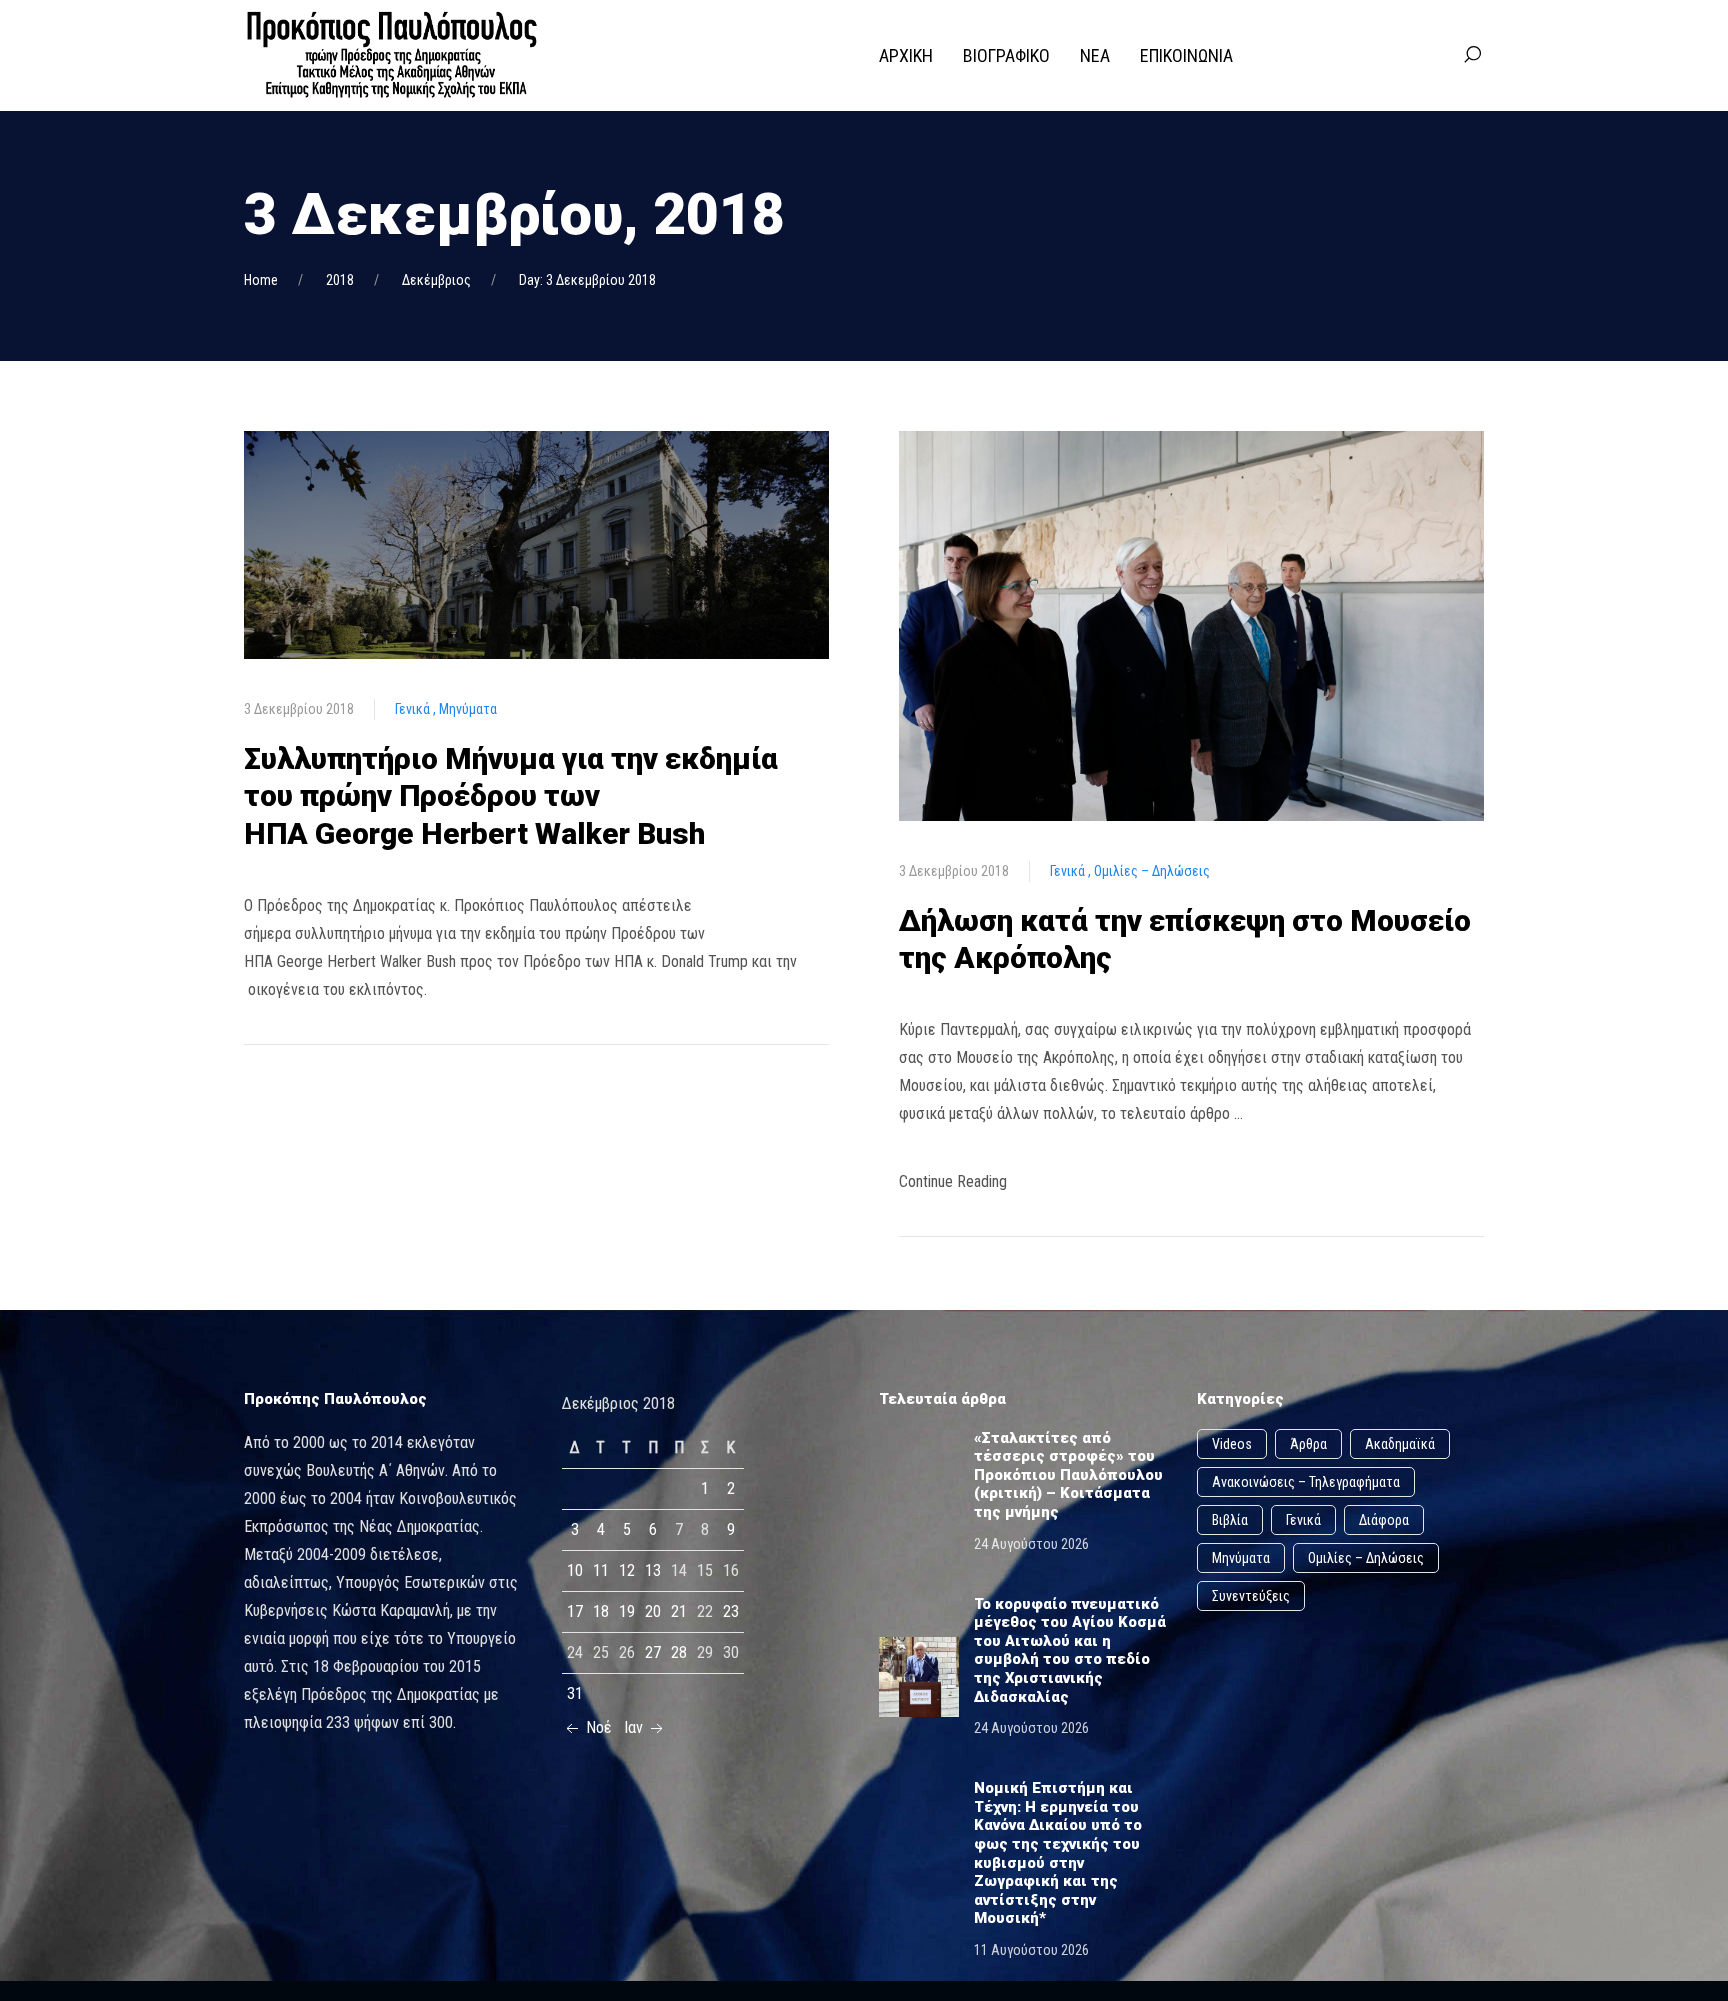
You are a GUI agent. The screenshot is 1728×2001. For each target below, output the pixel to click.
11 (601, 1570)
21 (679, 1611)
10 (575, 1570)
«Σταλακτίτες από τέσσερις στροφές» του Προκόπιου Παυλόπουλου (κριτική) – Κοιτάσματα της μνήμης (1068, 1475)
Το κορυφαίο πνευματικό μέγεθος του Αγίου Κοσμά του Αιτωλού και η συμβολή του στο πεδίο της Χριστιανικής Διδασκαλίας (1070, 1650)
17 (575, 1611)
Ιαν (635, 1727)
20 (653, 1611)
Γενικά (414, 709)
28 (679, 1652)
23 (731, 1611)
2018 (340, 280)
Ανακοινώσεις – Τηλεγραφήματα (1306, 1482)
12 (627, 1570)
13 (653, 1570)
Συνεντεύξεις (1251, 1596)
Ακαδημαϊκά (1400, 1444)
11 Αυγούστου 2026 (1031, 1950)
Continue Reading (953, 1181)
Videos (1232, 1444)
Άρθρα (1308, 1444)
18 (601, 1611)
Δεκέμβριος (436, 280)
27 (653, 1652)
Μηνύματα (468, 709)
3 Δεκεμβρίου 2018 (299, 709)
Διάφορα (1384, 1520)
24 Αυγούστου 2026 (1031, 1544)
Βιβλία (1230, 1520)
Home (261, 280)
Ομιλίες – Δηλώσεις (1152, 871)
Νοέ (597, 1727)
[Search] (1472, 55)
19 (627, 1611)
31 (575, 1693)
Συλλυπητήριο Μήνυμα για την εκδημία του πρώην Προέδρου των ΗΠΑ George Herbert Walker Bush (511, 795)
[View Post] (536, 543)
